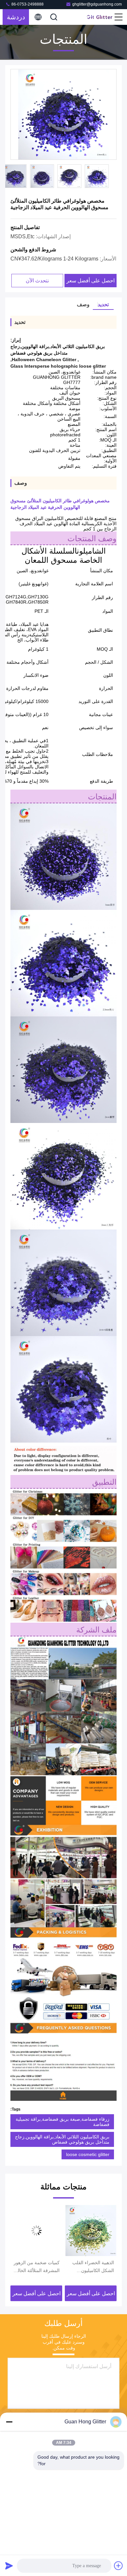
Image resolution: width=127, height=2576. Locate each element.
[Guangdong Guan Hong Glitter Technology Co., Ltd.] (100, 17)
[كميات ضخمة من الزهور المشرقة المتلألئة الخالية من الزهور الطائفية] (91, 2231)
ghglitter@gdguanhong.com (97, 4)
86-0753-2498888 (27, 4)
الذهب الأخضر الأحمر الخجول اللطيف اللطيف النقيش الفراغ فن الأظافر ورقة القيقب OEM (37, 2267)
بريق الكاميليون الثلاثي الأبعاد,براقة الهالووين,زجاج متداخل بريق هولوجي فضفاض (62, 2139)
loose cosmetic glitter (88, 2154)
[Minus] (9, 2422)
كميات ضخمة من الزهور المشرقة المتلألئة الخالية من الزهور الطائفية (91, 2267)
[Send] (9, 2566)
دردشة (16, 17)
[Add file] (119, 2566)
